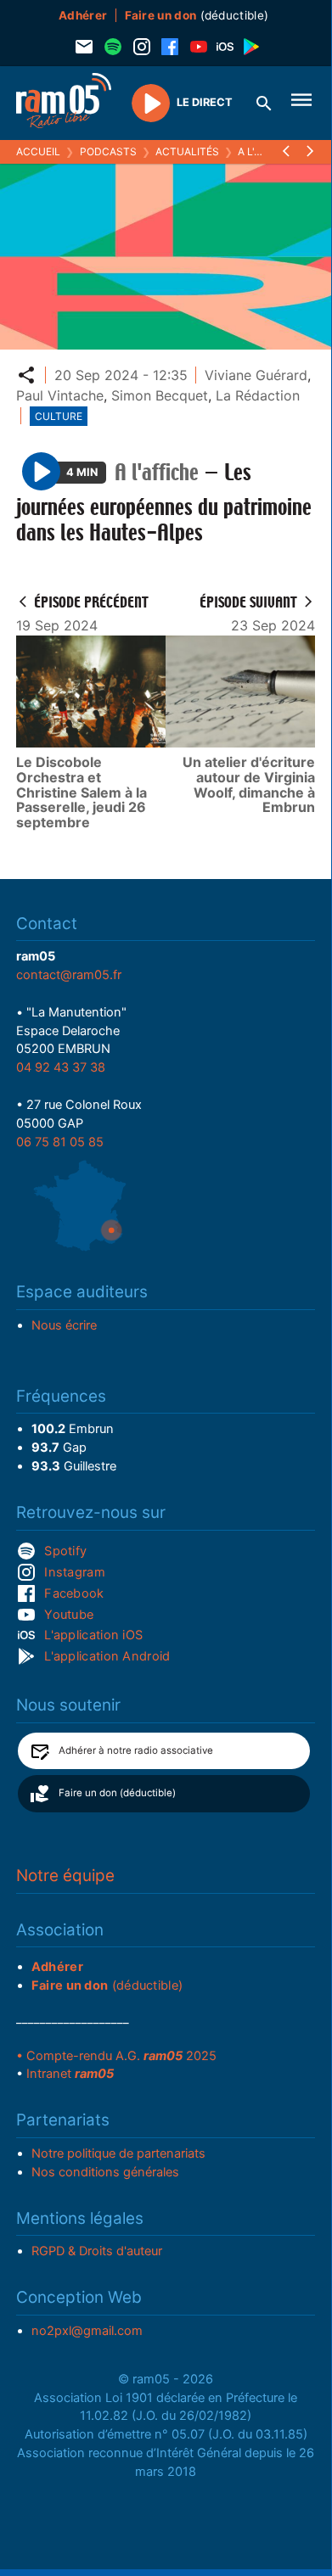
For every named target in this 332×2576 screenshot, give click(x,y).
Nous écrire (64, 1325)
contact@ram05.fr (69, 975)
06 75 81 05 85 (60, 1142)
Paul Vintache (60, 395)
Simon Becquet (160, 395)
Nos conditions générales (105, 2172)
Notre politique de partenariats (118, 2153)
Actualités (187, 151)
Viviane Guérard (256, 375)
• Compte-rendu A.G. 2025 (116, 2056)
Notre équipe (65, 1876)
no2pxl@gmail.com (87, 2331)
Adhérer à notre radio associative (136, 1750)
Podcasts (108, 151)
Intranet (70, 2074)
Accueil (38, 151)
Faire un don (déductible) (117, 1793)
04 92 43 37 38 (61, 1067)
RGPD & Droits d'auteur (97, 2251)
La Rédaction (258, 395)
